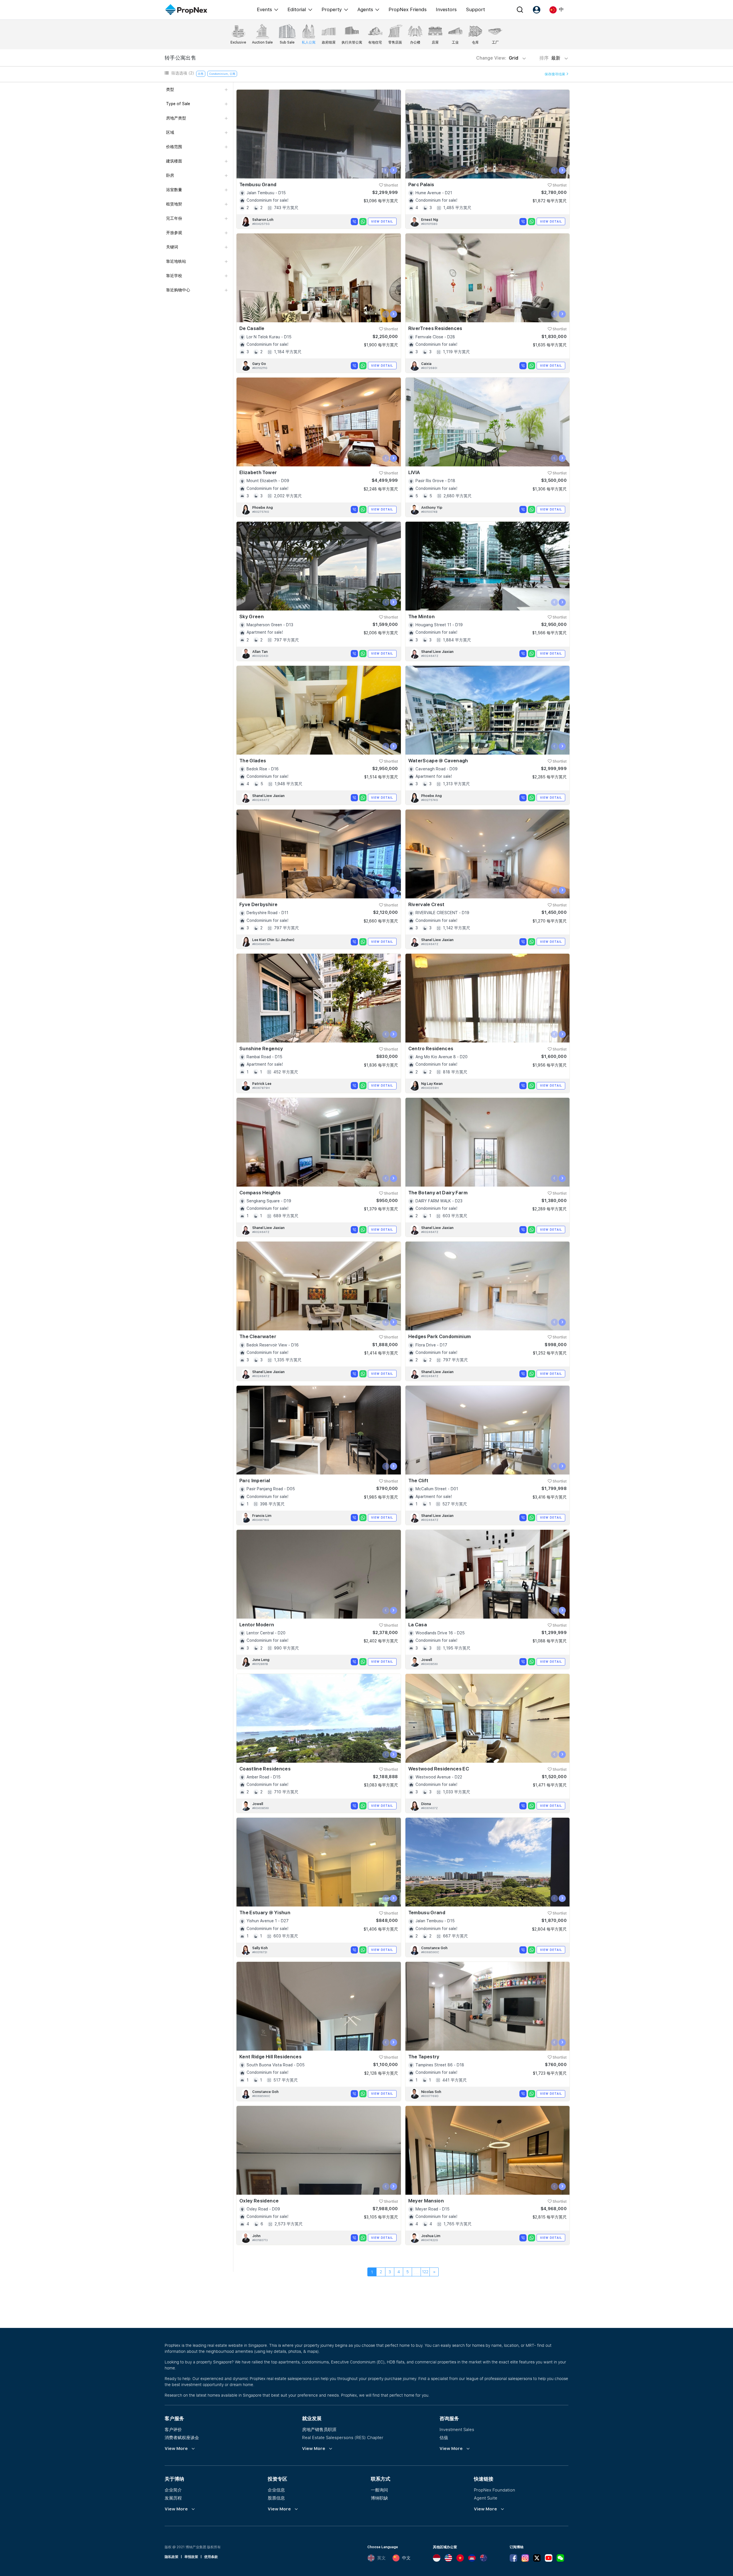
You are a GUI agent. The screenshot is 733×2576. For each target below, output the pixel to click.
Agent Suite (486, 2498)
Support (475, 9)
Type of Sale (178, 104)
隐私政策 (172, 2557)
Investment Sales (457, 2429)
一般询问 (379, 2490)
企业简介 (173, 2490)
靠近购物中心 (178, 290)
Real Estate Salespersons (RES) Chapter (343, 2437)
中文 (406, 2558)
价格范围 (174, 147)
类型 (170, 89)
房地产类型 (176, 118)
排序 (550, 58)
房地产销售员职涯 (319, 2429)
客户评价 (173, 2429)
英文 (381, 2558)
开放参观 (174, 233)
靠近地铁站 (176, 261)
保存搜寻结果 (555, 74)
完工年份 (174, 218)
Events (264, 9)
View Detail (382, 221)
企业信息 (276, 2490)
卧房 (170, 175)
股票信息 (276, 2498)
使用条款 (211, 2557)
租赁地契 (174, 204)
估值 (444, 2437)
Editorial (297, 9)
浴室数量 (174, 190)
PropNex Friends (408, 9)
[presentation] (386, 170)
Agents (365, 9)
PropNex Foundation (494, 2490)
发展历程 (173, 2498)
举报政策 (191, 2557)
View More (176, 2449)
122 (425, 2272)
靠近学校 (174, 276)
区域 (170, 132)
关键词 (172, 247)
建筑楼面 (174, 161)
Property (332, 9)
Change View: (497, 58)
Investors (446, 9)
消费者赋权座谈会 (182, 2437)
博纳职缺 (379, 2498)
